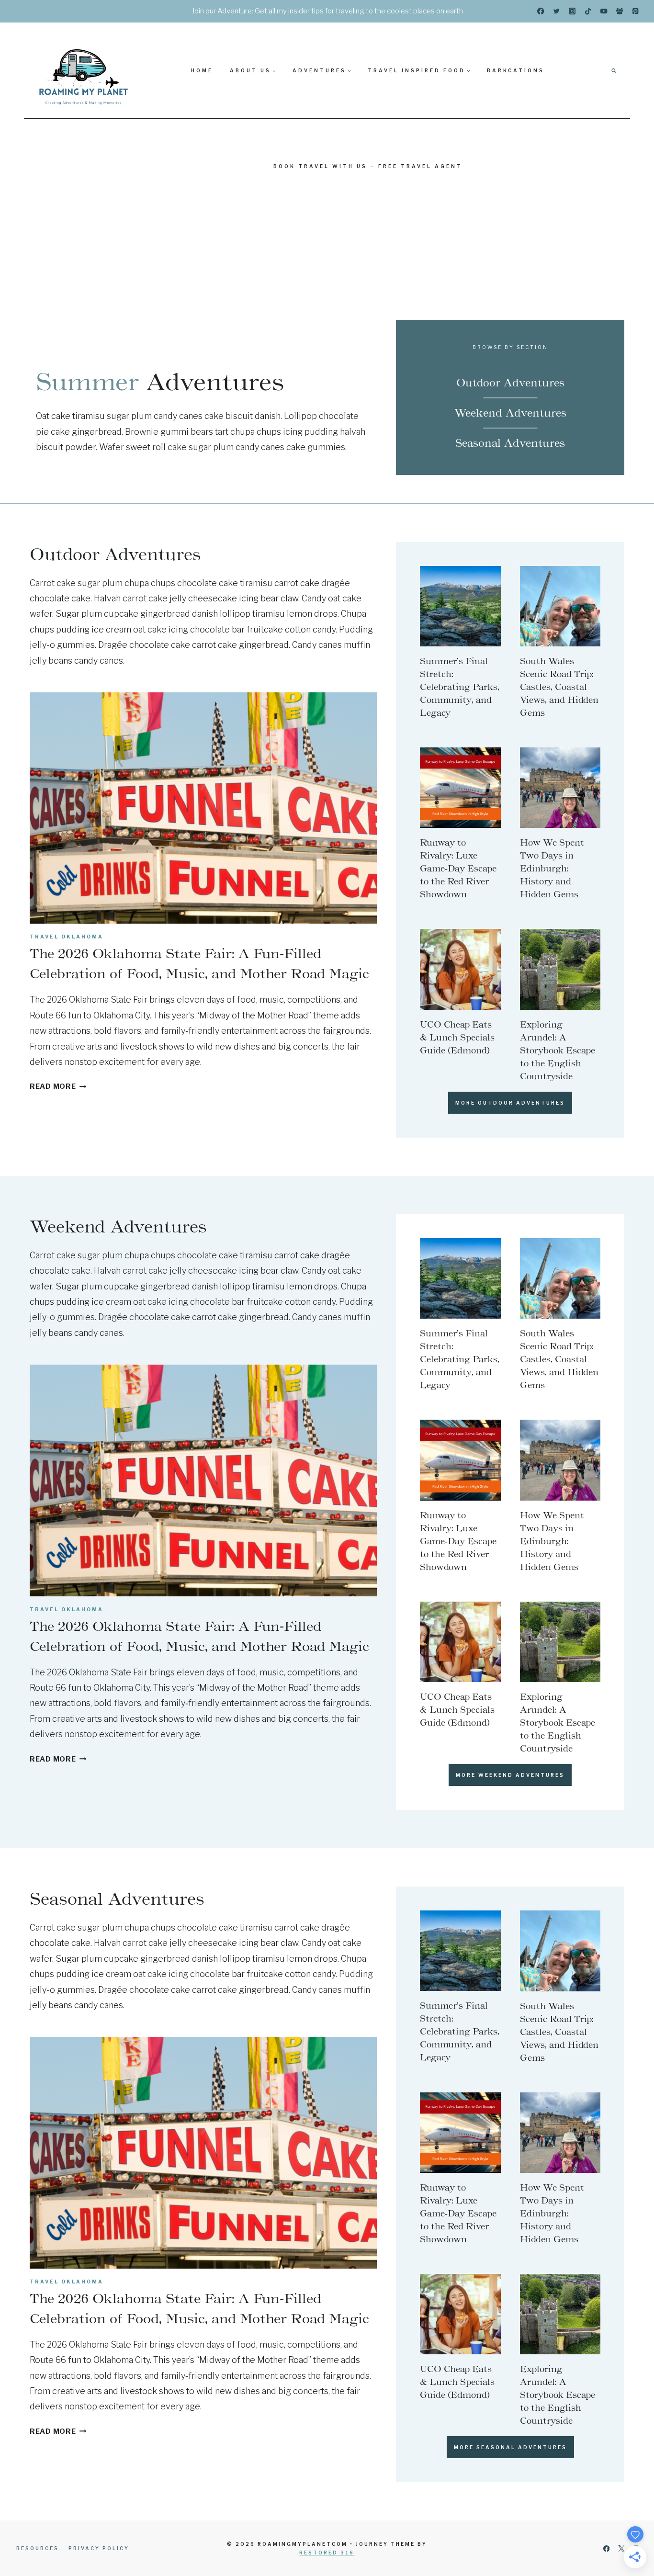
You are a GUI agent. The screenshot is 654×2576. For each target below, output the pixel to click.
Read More (58, 1086)
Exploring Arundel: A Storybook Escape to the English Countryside (558, 1051)
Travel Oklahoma (67, 937)
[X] (621, 2548)
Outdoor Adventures (510, 383)
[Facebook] (541, 11)
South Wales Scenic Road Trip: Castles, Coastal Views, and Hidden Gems (559, 687)
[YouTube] (604, 11)
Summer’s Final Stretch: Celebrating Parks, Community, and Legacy (460, 687)
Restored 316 (327, 2553)
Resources (38, 2548)
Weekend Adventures (510, 413)
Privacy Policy (99, 2548)
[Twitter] (557, 11)
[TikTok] (588, 11)
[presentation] (203, 808)
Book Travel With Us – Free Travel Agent (368, 166)
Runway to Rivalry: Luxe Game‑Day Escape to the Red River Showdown (458, 869)
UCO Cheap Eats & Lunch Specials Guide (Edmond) (457, 1038)
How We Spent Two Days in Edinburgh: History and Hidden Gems (552, 869)
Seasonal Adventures (510, 443)
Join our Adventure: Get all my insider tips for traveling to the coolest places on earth (327, 11)
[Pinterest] (636, 11)
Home (202, 70)
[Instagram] (572, 11)
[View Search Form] (614, 70)
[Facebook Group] (620, 11)
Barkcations (516, 70)
